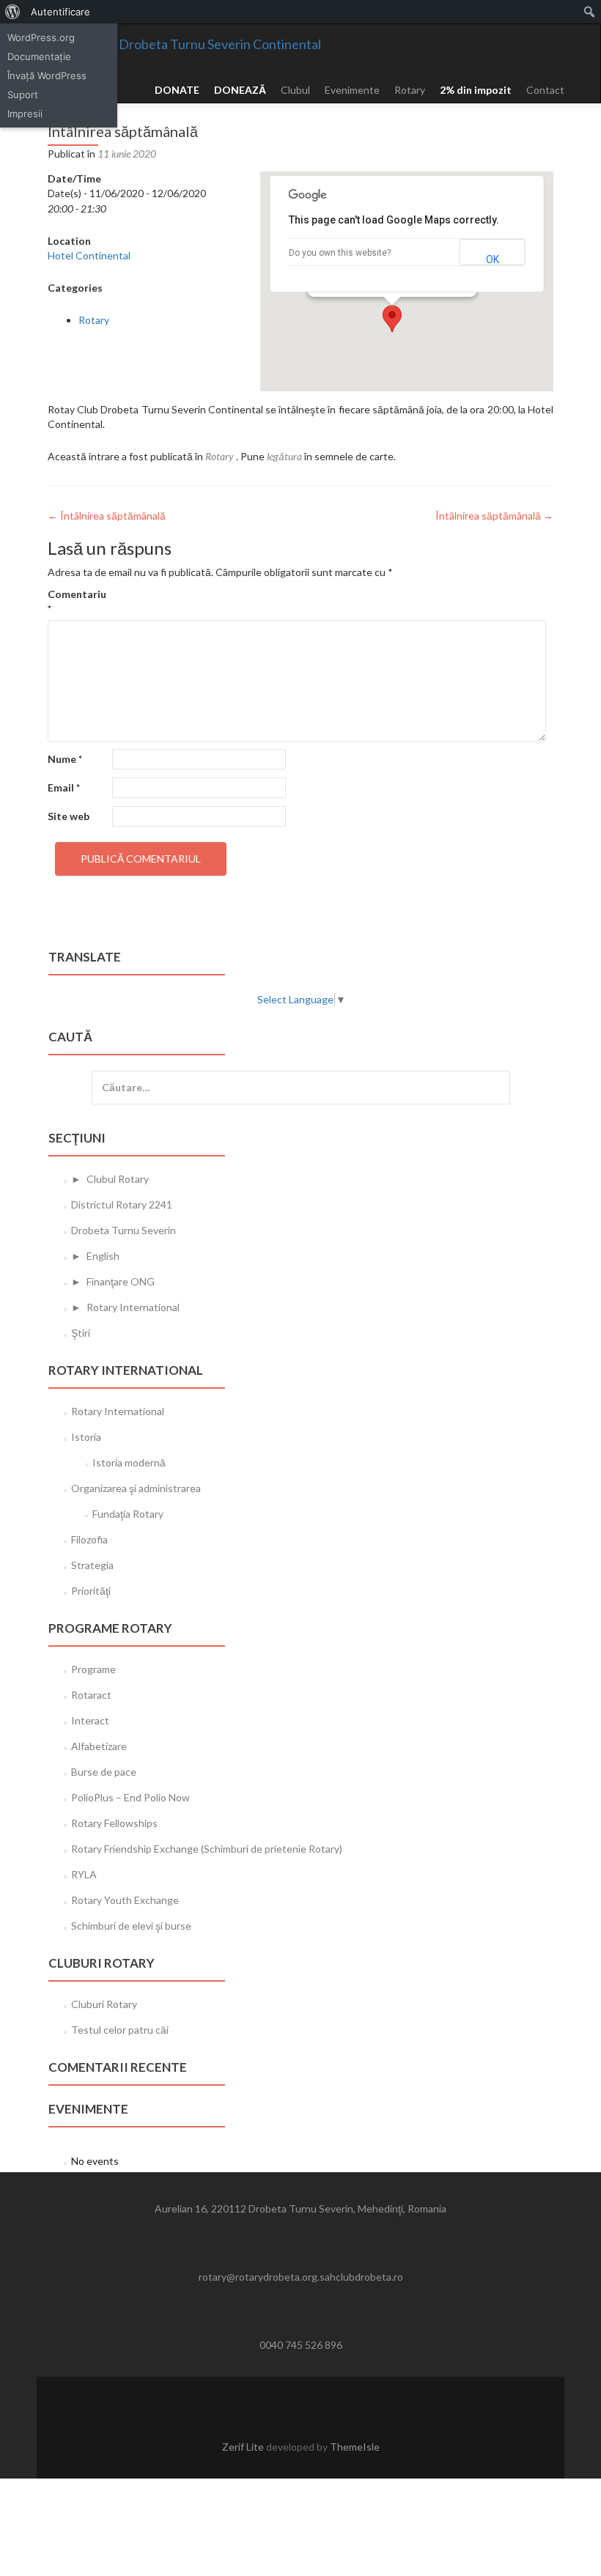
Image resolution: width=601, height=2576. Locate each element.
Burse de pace (104, 1772)
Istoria (86, 1437)
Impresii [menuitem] (25, 114)
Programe (93, 1669)
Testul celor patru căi (120, 2030)
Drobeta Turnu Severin (123, 1230)
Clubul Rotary (118, 1179)
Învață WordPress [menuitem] (47, 75)
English (103, 1256)
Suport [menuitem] (23, 95)
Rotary (410, 90)
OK (493, 259)
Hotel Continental (89, 255)
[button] (392, 319)
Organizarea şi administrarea (136, 1488)
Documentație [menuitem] (39, 56)
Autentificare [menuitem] (60, 12)
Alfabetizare (99, 1746)
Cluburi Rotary (104, 2004)
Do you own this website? (340, 253)
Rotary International (133, 1307)
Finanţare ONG (121, 1281)
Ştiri (81, 1333)
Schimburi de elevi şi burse (131, 1926)
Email (64, 787)
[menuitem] (13, 12)
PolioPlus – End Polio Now (130, 1797)
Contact (545, 90)
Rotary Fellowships (114, 1823)
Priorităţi (91, 1591)
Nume (65, 759)
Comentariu (77, 601)
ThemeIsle (355, 2447)
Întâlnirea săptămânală (107, 516)
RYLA (84, 1874)
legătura (284, 456)
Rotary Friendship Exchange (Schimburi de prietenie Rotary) (207, 1849)
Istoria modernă (129, 1462)
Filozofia (89, 1539)
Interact (90, 1720)
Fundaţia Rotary (128, 1514)
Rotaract (91, 1695)
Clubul (295, 90)
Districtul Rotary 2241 (122, 1204)
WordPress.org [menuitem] (41, 37)
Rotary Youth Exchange (125, 1900)
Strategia (92, 1565)
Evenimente (352, 90)
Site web (69, 816)
